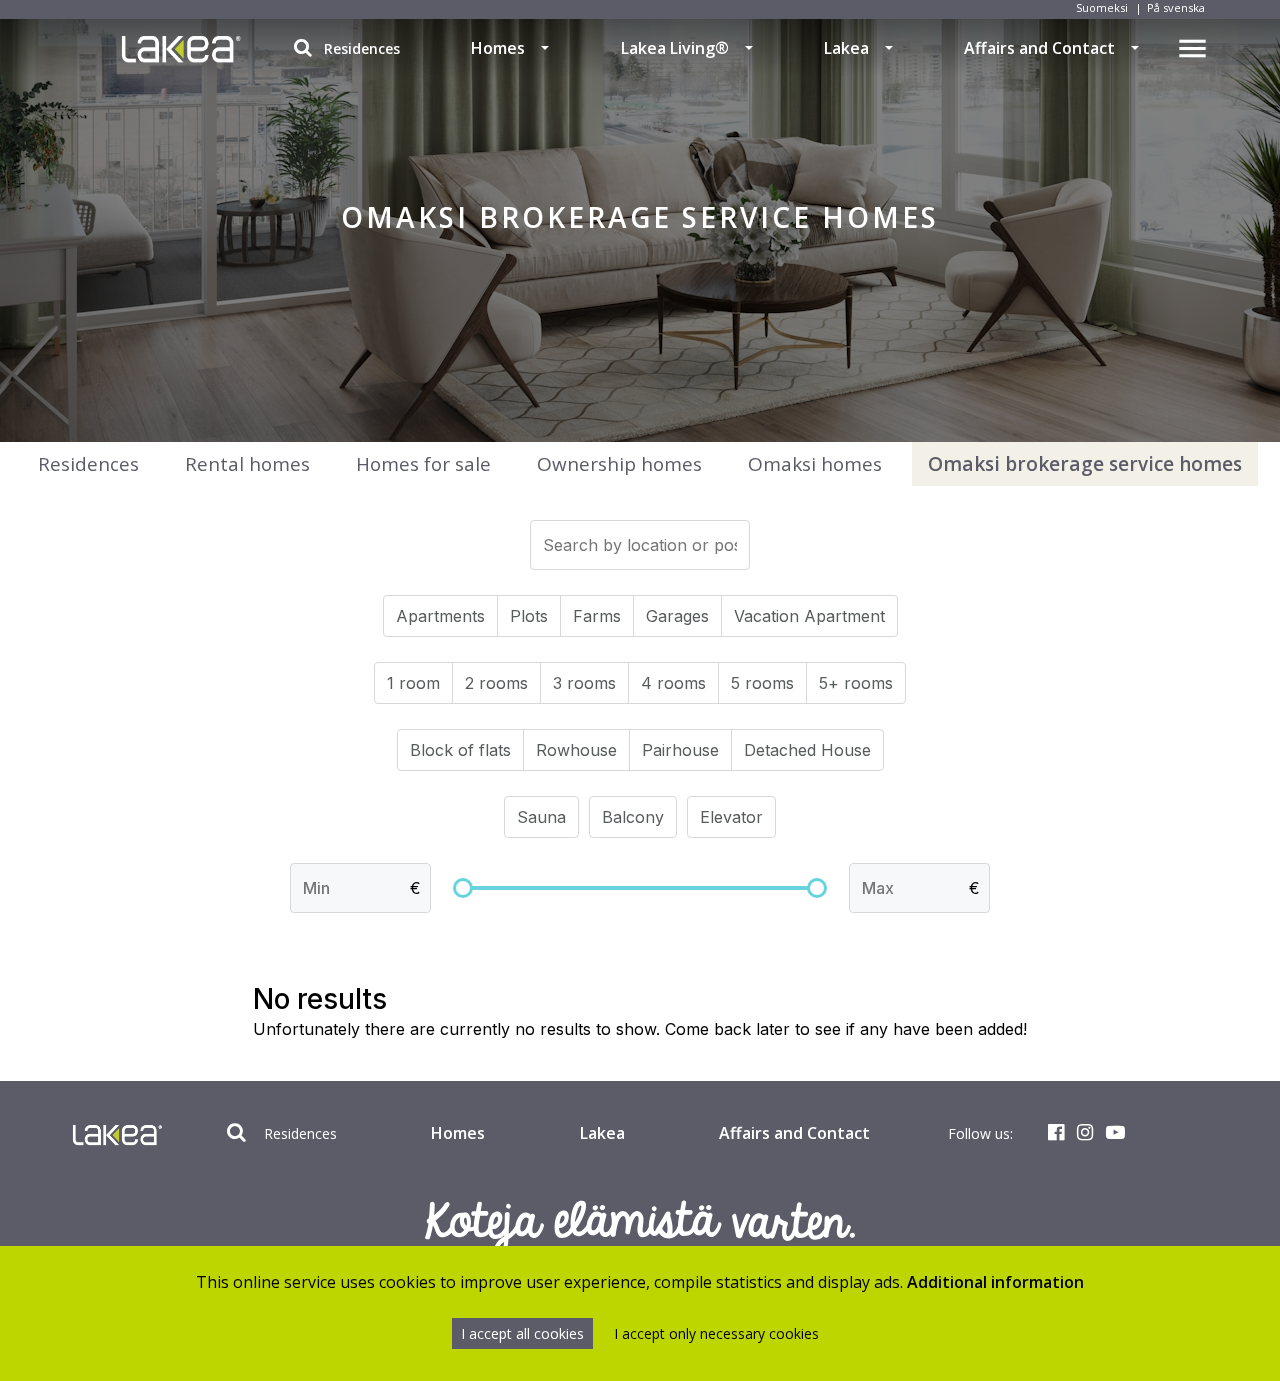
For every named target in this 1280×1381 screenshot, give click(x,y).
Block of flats (460, 750)
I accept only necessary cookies (716, 1333)
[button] (545, 48)
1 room (413, 683)
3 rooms (584, 683)
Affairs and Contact (1039, 48)
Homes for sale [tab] (423, 464)
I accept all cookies (522, 1333)
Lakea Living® (675, 48)
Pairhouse (680, 750)
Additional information (995, 1282)
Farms (597, 616)
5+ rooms (856, 683)
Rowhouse (576, 750)
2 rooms (496, 683)
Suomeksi (1102, 7)
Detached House (807, 750)
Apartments (440, 616)
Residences (360, 48)
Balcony (633, 817)
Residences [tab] (88, 464)
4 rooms (673, 683)
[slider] (463, 888)
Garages (677, 616)
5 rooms (762, 683)
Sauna (541, 817)
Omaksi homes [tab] (815, 464)
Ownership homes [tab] (619, 464)
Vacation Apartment (809, 616)
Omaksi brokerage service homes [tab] (1085, 464)
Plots (529, 616)
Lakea (846, 48)
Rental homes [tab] (247, 464)
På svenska (1176, 7)
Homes (498, 48)
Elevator (731, 817)
